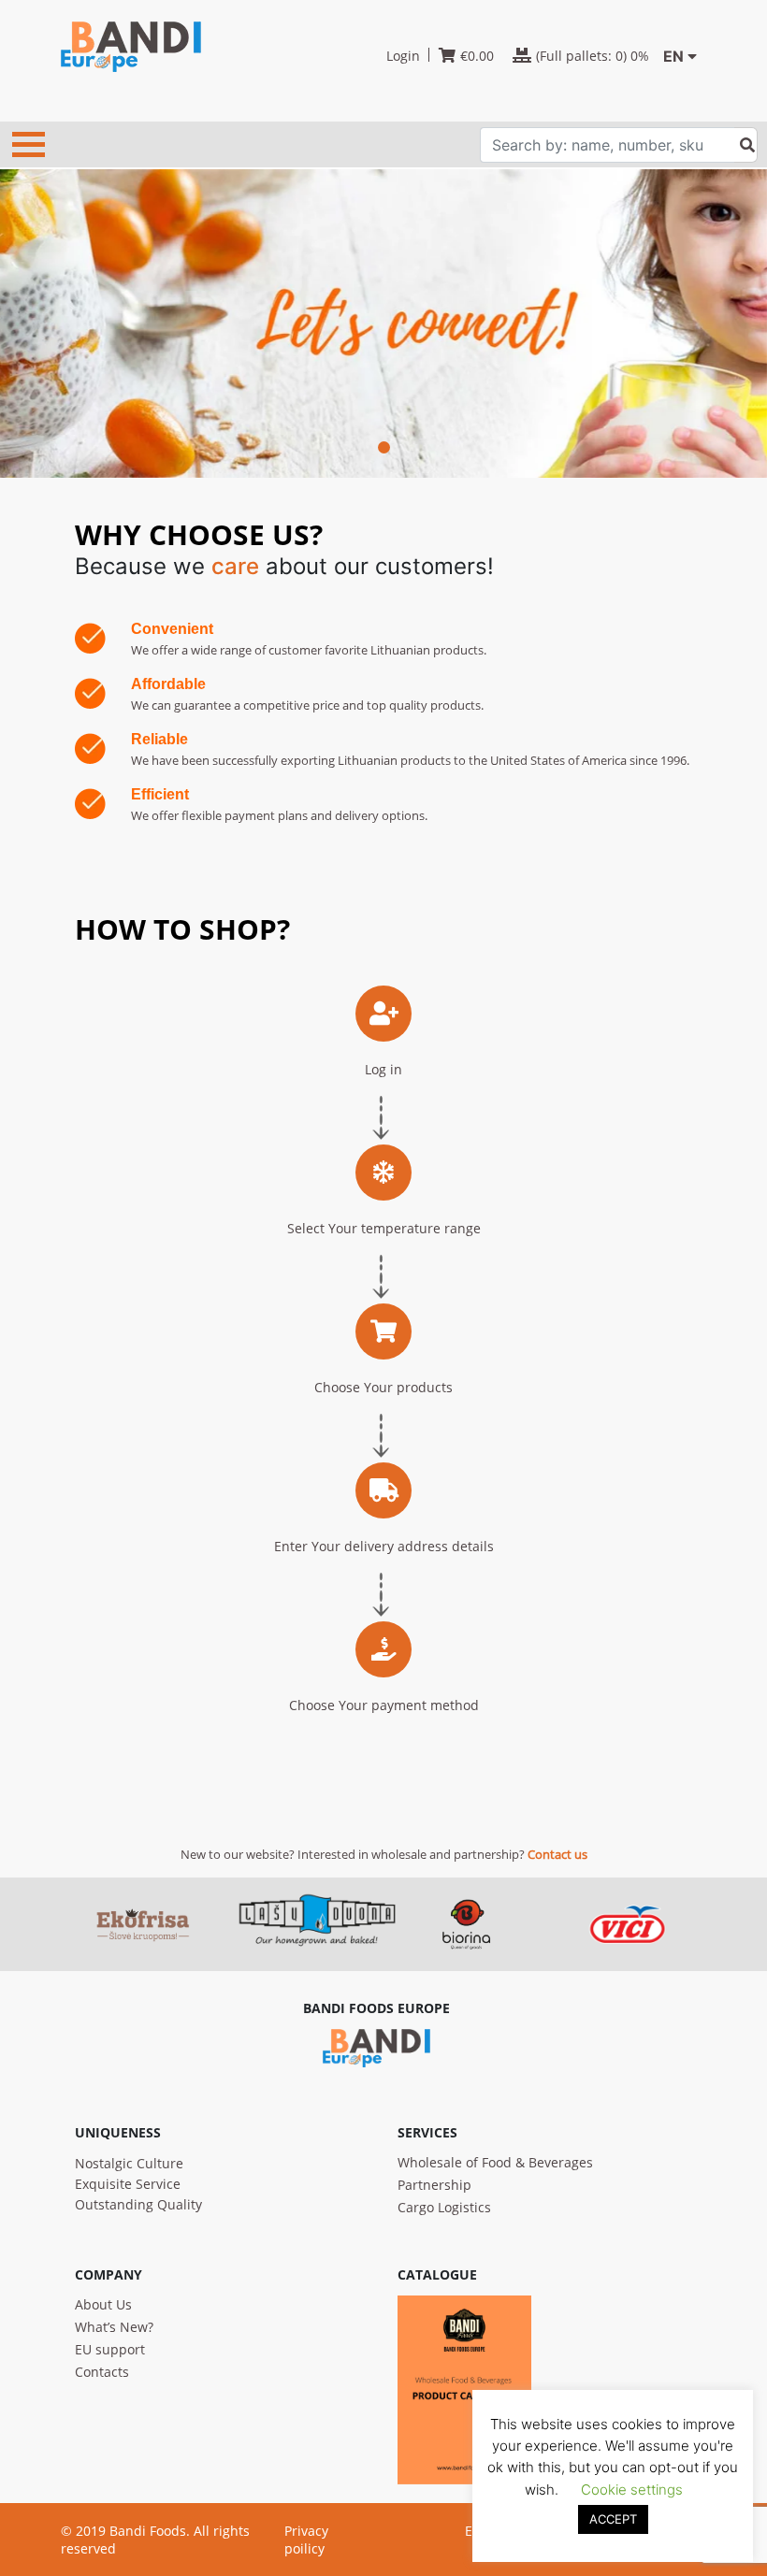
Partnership (434, 2185)
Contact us (557, 1854)
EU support (110, 2349)
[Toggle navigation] (29, 144)
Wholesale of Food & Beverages (495, 2162)
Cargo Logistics (444, 2207)
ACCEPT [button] (613, 2519)
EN (673, 56)
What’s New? (114, 2327)
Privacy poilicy (306, 2540)
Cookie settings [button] (632, 2490)
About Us (103, 2304)
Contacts (102, 2372)
